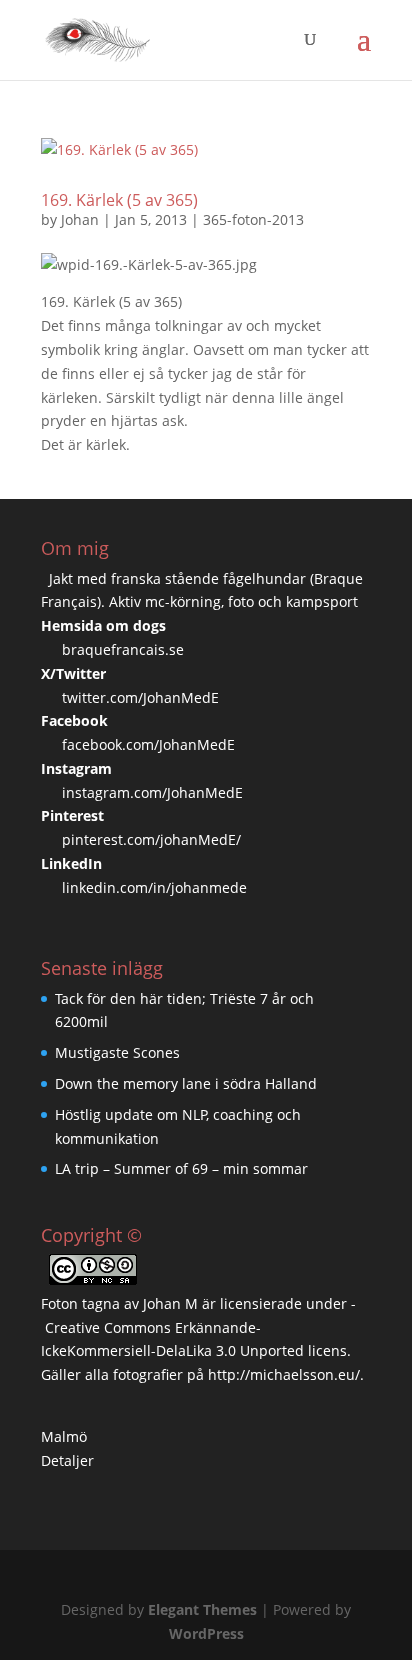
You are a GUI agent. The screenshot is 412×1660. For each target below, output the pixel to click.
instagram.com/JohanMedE (152, 792)
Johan (80, 219)
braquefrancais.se (123, 649)
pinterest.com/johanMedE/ (151, 839)
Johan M (170, 1303)
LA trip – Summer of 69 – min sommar (181, 1168)
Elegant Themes (202, 1609)
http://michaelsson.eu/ (284, 1374)
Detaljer (67, 1460)
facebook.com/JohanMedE (148, 744)
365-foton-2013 (253, 219)
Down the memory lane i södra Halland (186, 1083)
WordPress (206, 1633)
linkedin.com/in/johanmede (154, 887)
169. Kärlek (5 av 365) (119, 200)
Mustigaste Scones (117, 1052)
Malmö (64, 1436)
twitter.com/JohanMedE (140, 697)
